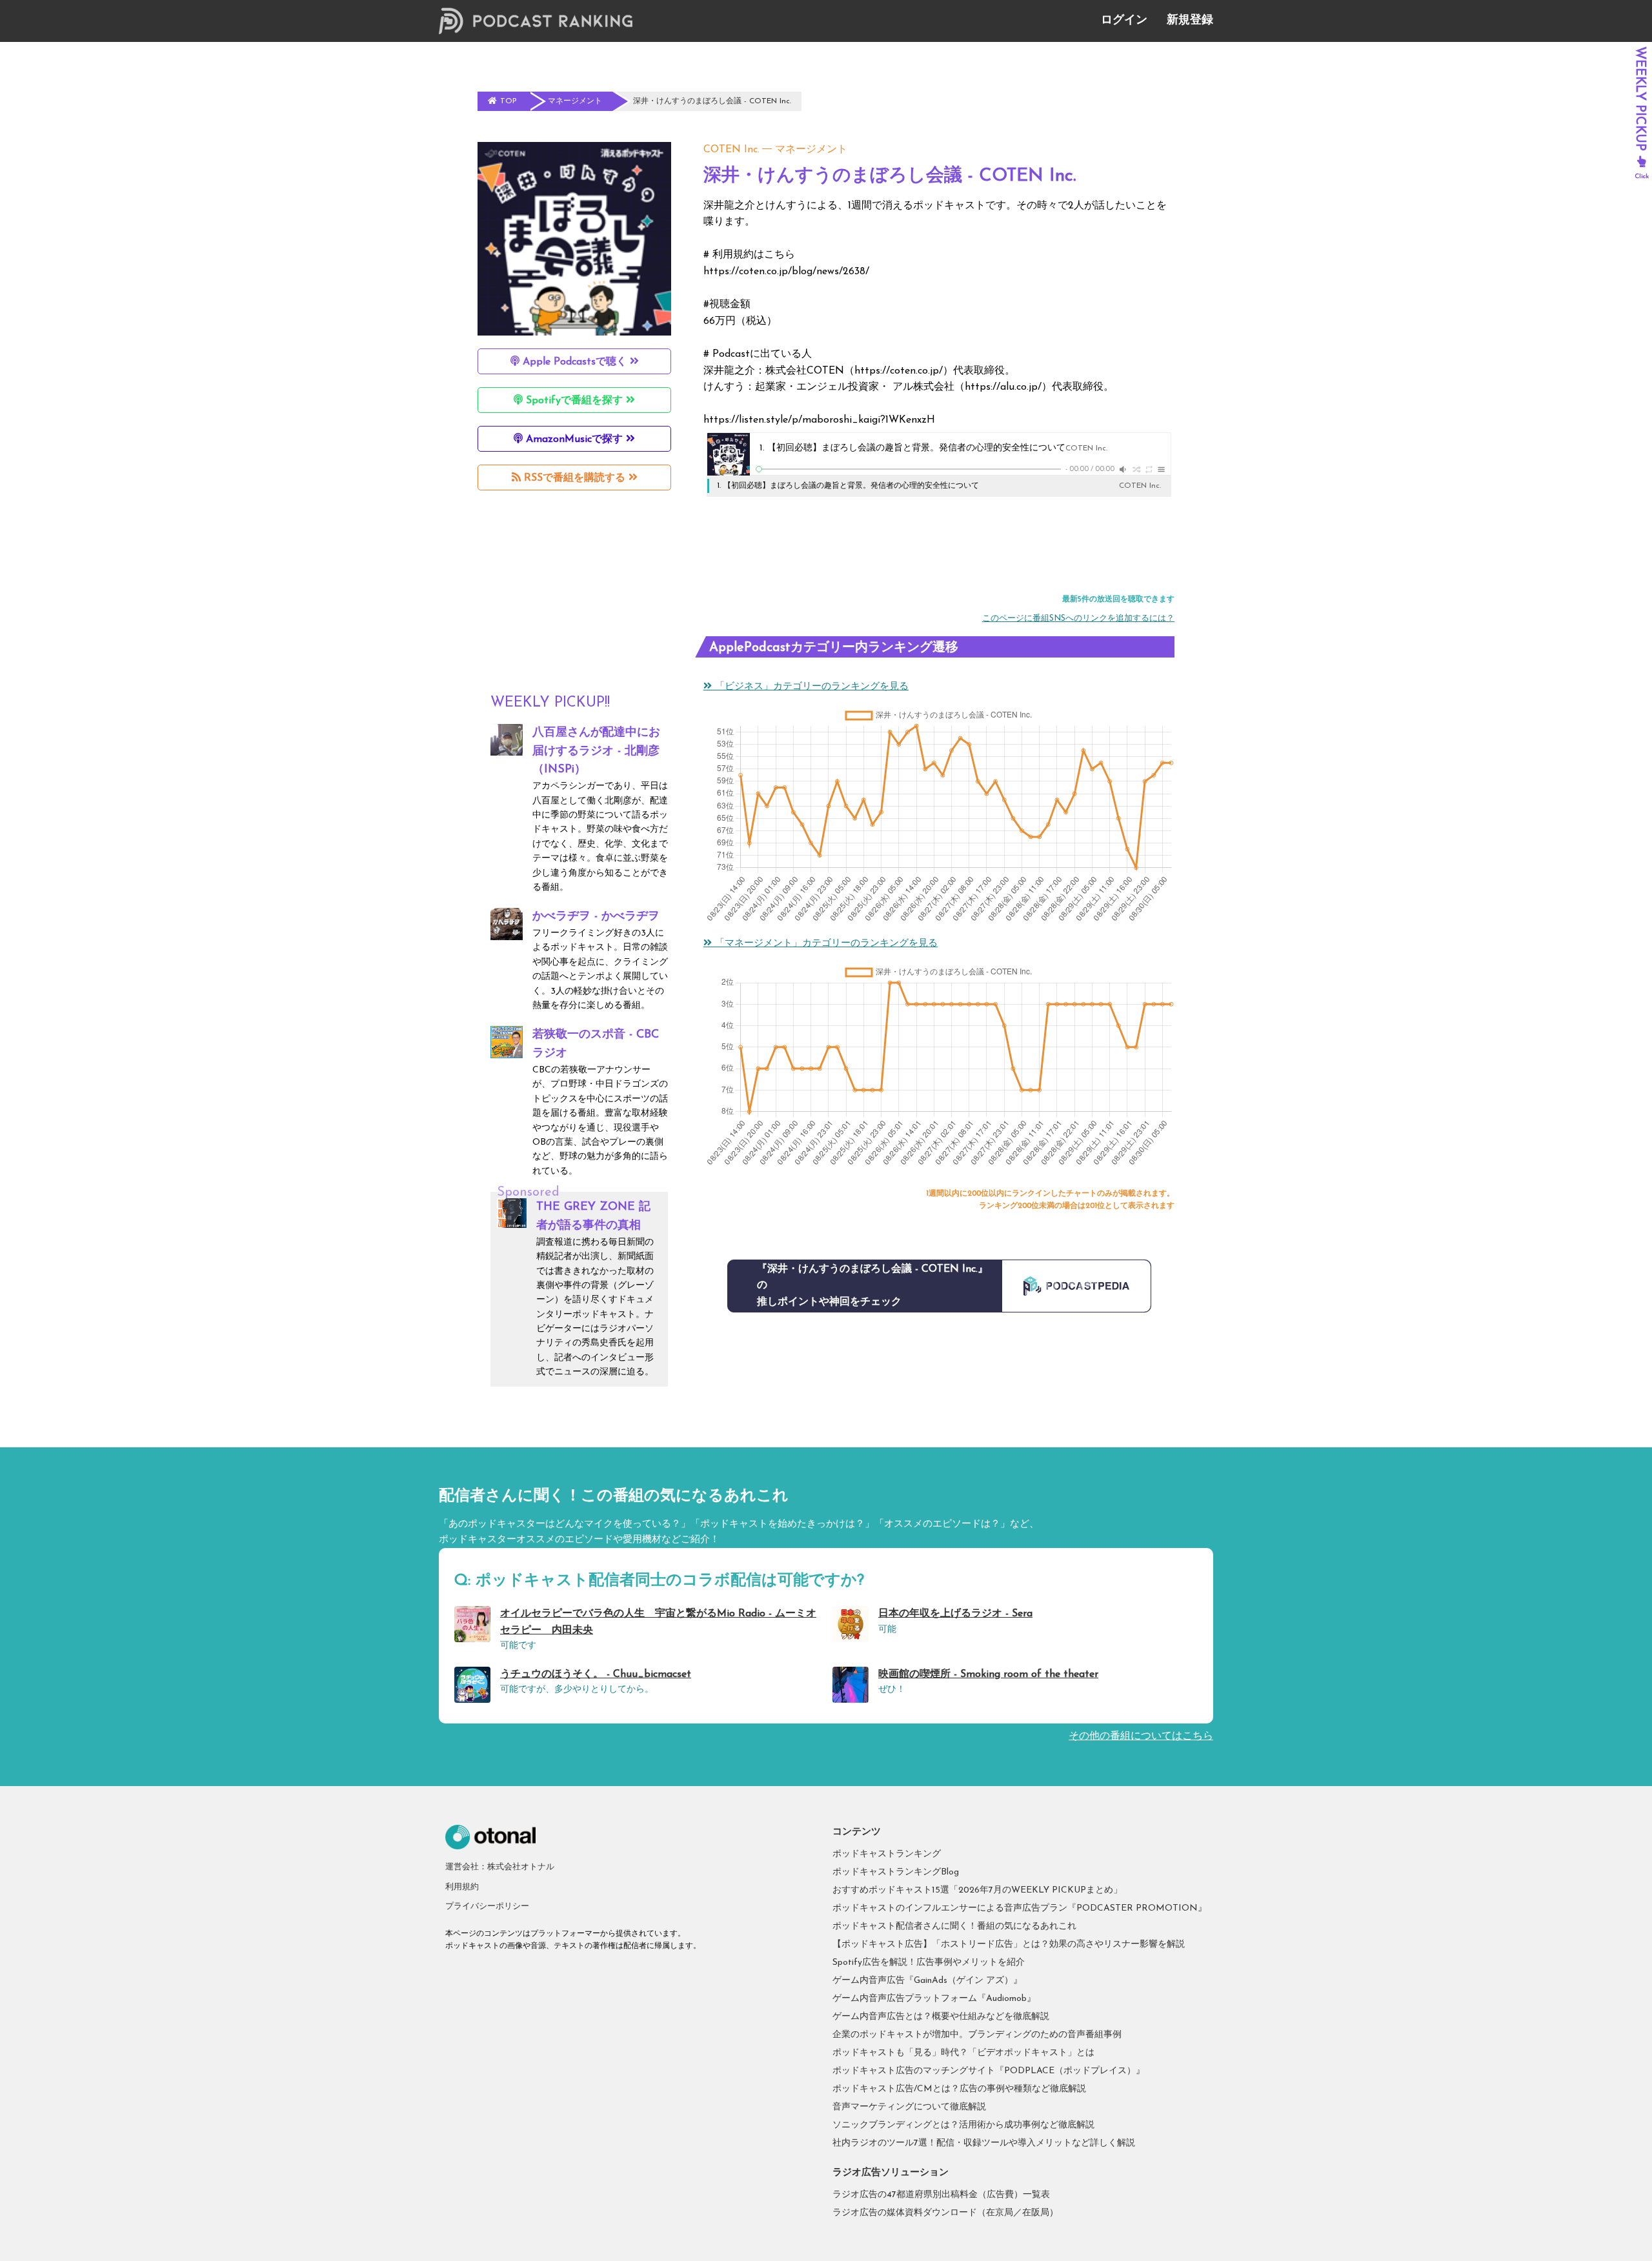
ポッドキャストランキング (887, 1854)
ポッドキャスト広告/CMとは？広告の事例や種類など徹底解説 (959, 2089)
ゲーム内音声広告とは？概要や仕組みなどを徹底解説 (941, 2017)
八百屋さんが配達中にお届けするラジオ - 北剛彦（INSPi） (596, 752)
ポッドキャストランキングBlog (896, 1872)
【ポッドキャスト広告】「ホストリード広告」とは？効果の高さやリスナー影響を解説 (1009, 1944)
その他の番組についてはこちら (1141, 1736)
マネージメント (811, 150)
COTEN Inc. (731, 150)
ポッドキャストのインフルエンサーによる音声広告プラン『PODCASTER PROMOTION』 (1020, 1908)
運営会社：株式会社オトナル (500, 1867)
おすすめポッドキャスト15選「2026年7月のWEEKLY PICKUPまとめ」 (977, 1890)
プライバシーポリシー (487, 1906)
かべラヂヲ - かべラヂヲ (596, 917)
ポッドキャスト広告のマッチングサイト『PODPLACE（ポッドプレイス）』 (989, 2071)
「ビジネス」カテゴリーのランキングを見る (810, 687)
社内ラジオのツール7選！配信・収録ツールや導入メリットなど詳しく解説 (984, 2143)
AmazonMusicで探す (574, 439)
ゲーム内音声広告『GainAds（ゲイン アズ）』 (927, 1981)
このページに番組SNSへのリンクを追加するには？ (1078, 618)
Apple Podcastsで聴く (575, 362)
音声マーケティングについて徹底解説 (909, 2107)
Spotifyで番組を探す (574, 401)
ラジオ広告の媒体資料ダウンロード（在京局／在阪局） (945, 2213)
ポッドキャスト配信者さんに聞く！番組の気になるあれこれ (954, 1926)
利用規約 (462, 1887)
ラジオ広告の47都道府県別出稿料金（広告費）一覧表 (941, 2195)
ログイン (1124, 21)
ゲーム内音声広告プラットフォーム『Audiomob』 (934, 1999)
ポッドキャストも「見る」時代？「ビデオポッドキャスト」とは (963, 2053)
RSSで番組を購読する (575, 478)
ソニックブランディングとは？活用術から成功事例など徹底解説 (963, 2125)
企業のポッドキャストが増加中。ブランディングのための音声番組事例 (977, 2035)
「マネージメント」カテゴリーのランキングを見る (825, 944)
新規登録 (1190, 21)
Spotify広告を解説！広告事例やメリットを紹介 (929, 1963)
